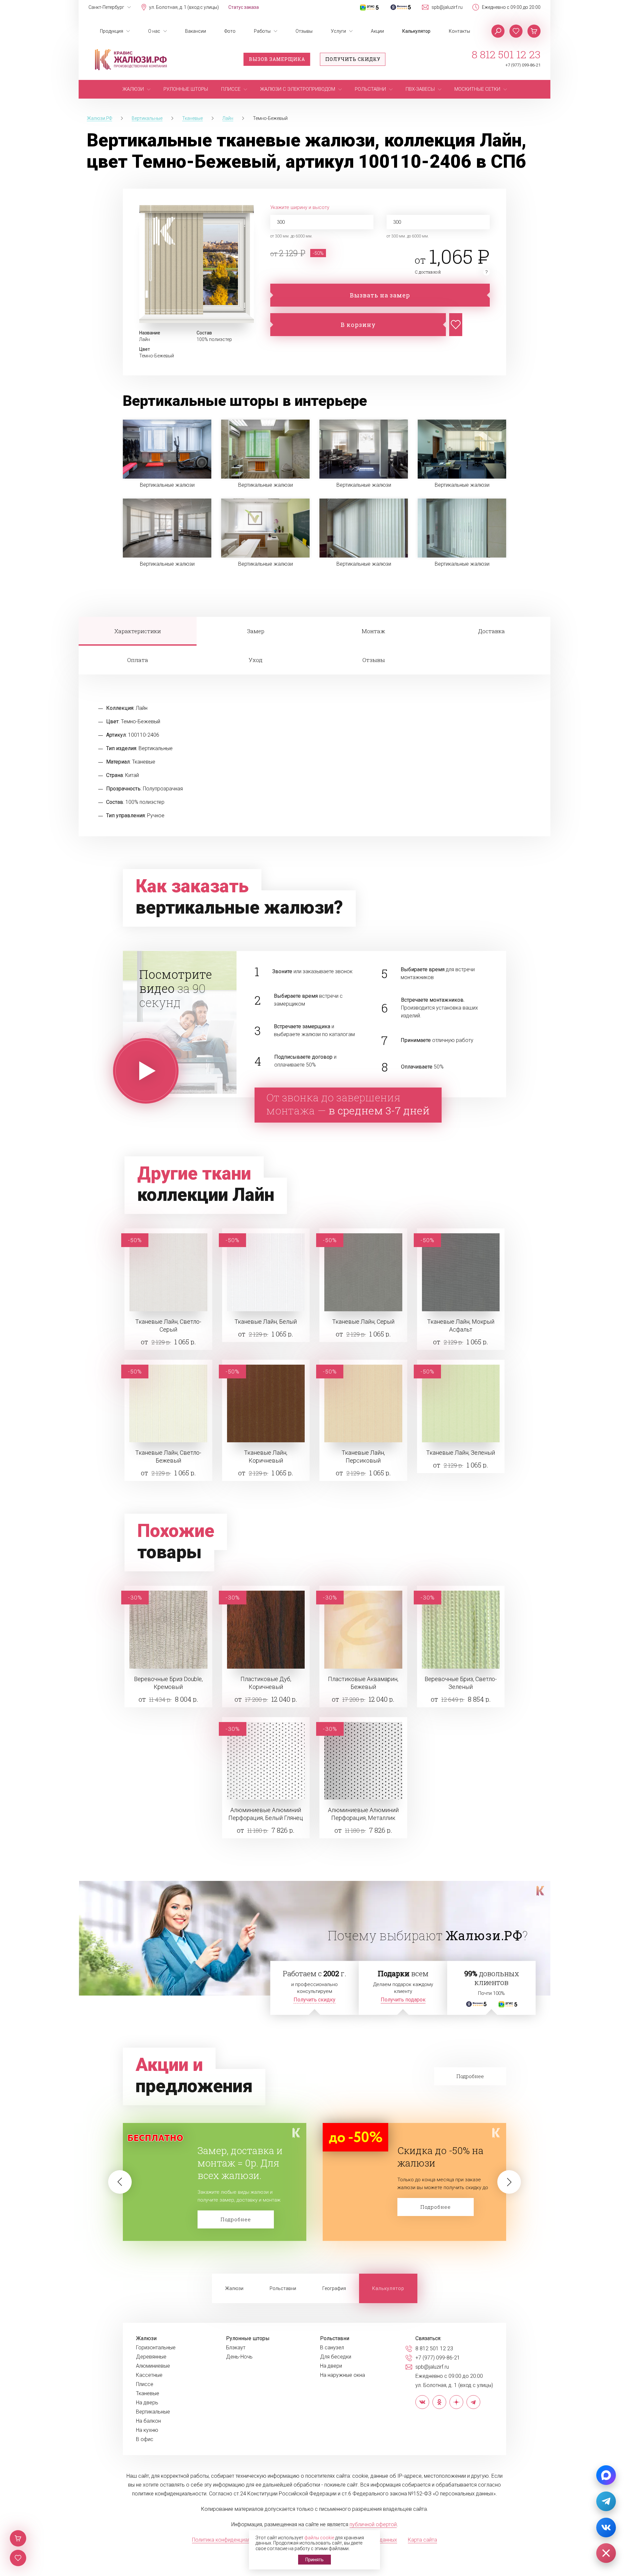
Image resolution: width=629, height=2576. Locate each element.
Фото (230, 31)
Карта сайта (422, 2540)
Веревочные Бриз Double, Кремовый (168, 1683)
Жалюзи (234, 2288)
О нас (154, 31)
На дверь (147, 2403)
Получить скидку (353, 59)
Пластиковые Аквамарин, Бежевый (363, 1683)
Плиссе (145, 2384)
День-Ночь (239, 2357)
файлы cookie (319, 2538)
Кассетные (149, 2375)
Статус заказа (244, 7)
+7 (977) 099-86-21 (523, 65)
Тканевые (148, 2394)
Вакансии (196, 31)
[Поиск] (498, 31)
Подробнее (236, 2207)
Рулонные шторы (248, 2339)
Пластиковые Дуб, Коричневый (266, 1683)
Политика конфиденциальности (229, 2540)
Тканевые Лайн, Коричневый (266, 1457)
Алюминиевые (153, 2366)
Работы (262, 31)
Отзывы (304, 31)
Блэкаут (236, 2348)
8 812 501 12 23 (506, 54)
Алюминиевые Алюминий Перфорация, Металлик (363, 1814)
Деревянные (151, 2357)
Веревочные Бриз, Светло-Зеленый (461, 1683)
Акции (377, 31)
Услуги (338, 31)
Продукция (112, 31)
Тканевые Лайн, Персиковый (363, 1457)
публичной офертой (373, 2524)
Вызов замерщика (277, 59)
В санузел (332, 2348)
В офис (145, 2439)
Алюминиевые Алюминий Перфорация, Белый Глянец (266, 1814)
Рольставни (283, 2288)
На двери (331, 2366)
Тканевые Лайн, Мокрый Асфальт (461, 1326)
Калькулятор (416, 31)
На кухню (147, 2430)
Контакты (459, 31)
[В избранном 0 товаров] (516, 31)
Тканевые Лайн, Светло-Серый (168, 1326)
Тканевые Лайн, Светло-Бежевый (168, 1457)
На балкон (148, 2421)
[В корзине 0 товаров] (534, 31)
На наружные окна (343, 2375)
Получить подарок (403, 2000)
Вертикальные (153, 2412)
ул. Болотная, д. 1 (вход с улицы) (184, 7)
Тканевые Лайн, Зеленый (461, 1453)
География (334, 2288)
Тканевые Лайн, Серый (363, 1322)
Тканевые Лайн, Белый (266, 1322)
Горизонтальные (156, 2348)
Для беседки (336, 2357)
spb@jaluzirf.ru (447, 7)
